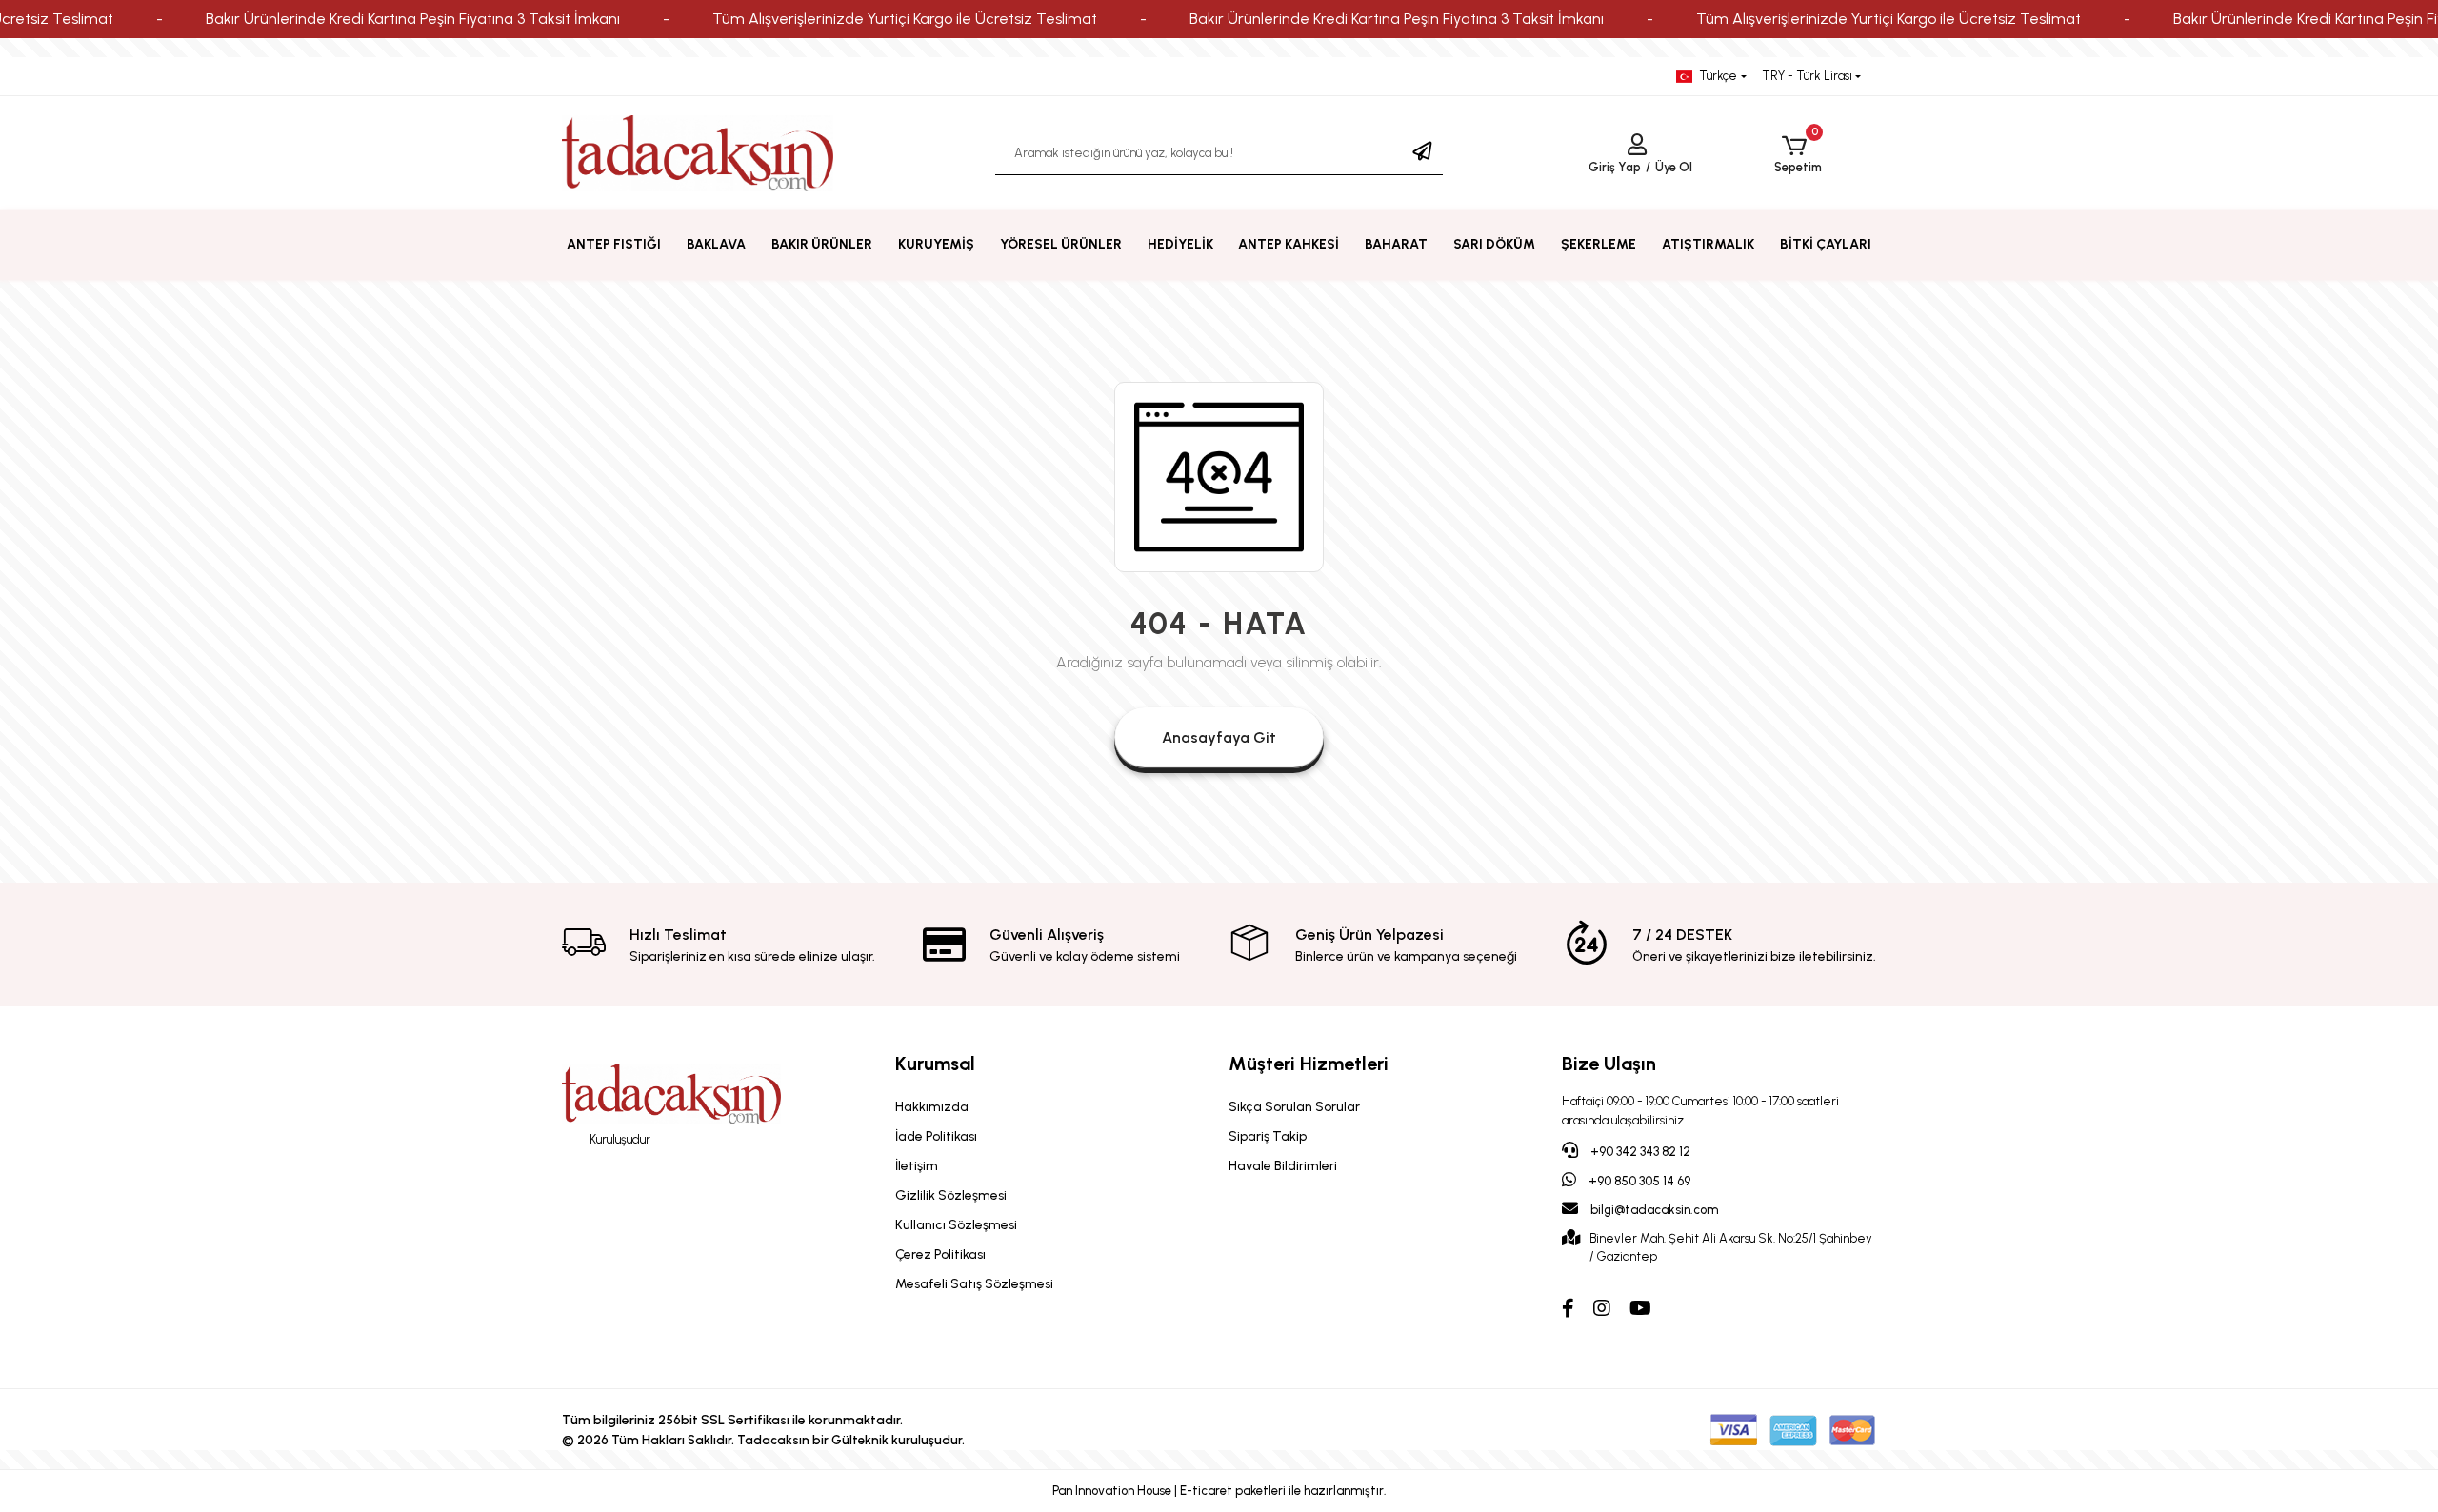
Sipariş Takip (1268, 1136)
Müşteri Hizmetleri (1309, 1064)
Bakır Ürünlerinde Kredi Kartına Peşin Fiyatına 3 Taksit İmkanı (413, 19)
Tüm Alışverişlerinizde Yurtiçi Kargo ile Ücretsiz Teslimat (905, 19)
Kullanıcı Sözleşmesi (956, 1225)
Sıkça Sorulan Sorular (1294, 1107)
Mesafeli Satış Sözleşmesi (974, 1284)
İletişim (917, 1166)
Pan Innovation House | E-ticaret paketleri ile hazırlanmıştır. (1219, 1491)
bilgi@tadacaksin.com (1654, 1210)
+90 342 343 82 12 (1639, 1152)
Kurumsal (935, 1064)
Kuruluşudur (619, 1139)
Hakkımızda (932, 1107)
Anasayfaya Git (1219, 737)
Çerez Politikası (940, 1254)
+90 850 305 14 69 (1638, 1181)
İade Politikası (936, 1136)
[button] (1798, 154)
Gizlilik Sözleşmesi (951, 1195)
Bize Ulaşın (1609, 1064)
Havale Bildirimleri (1283, 1166)
